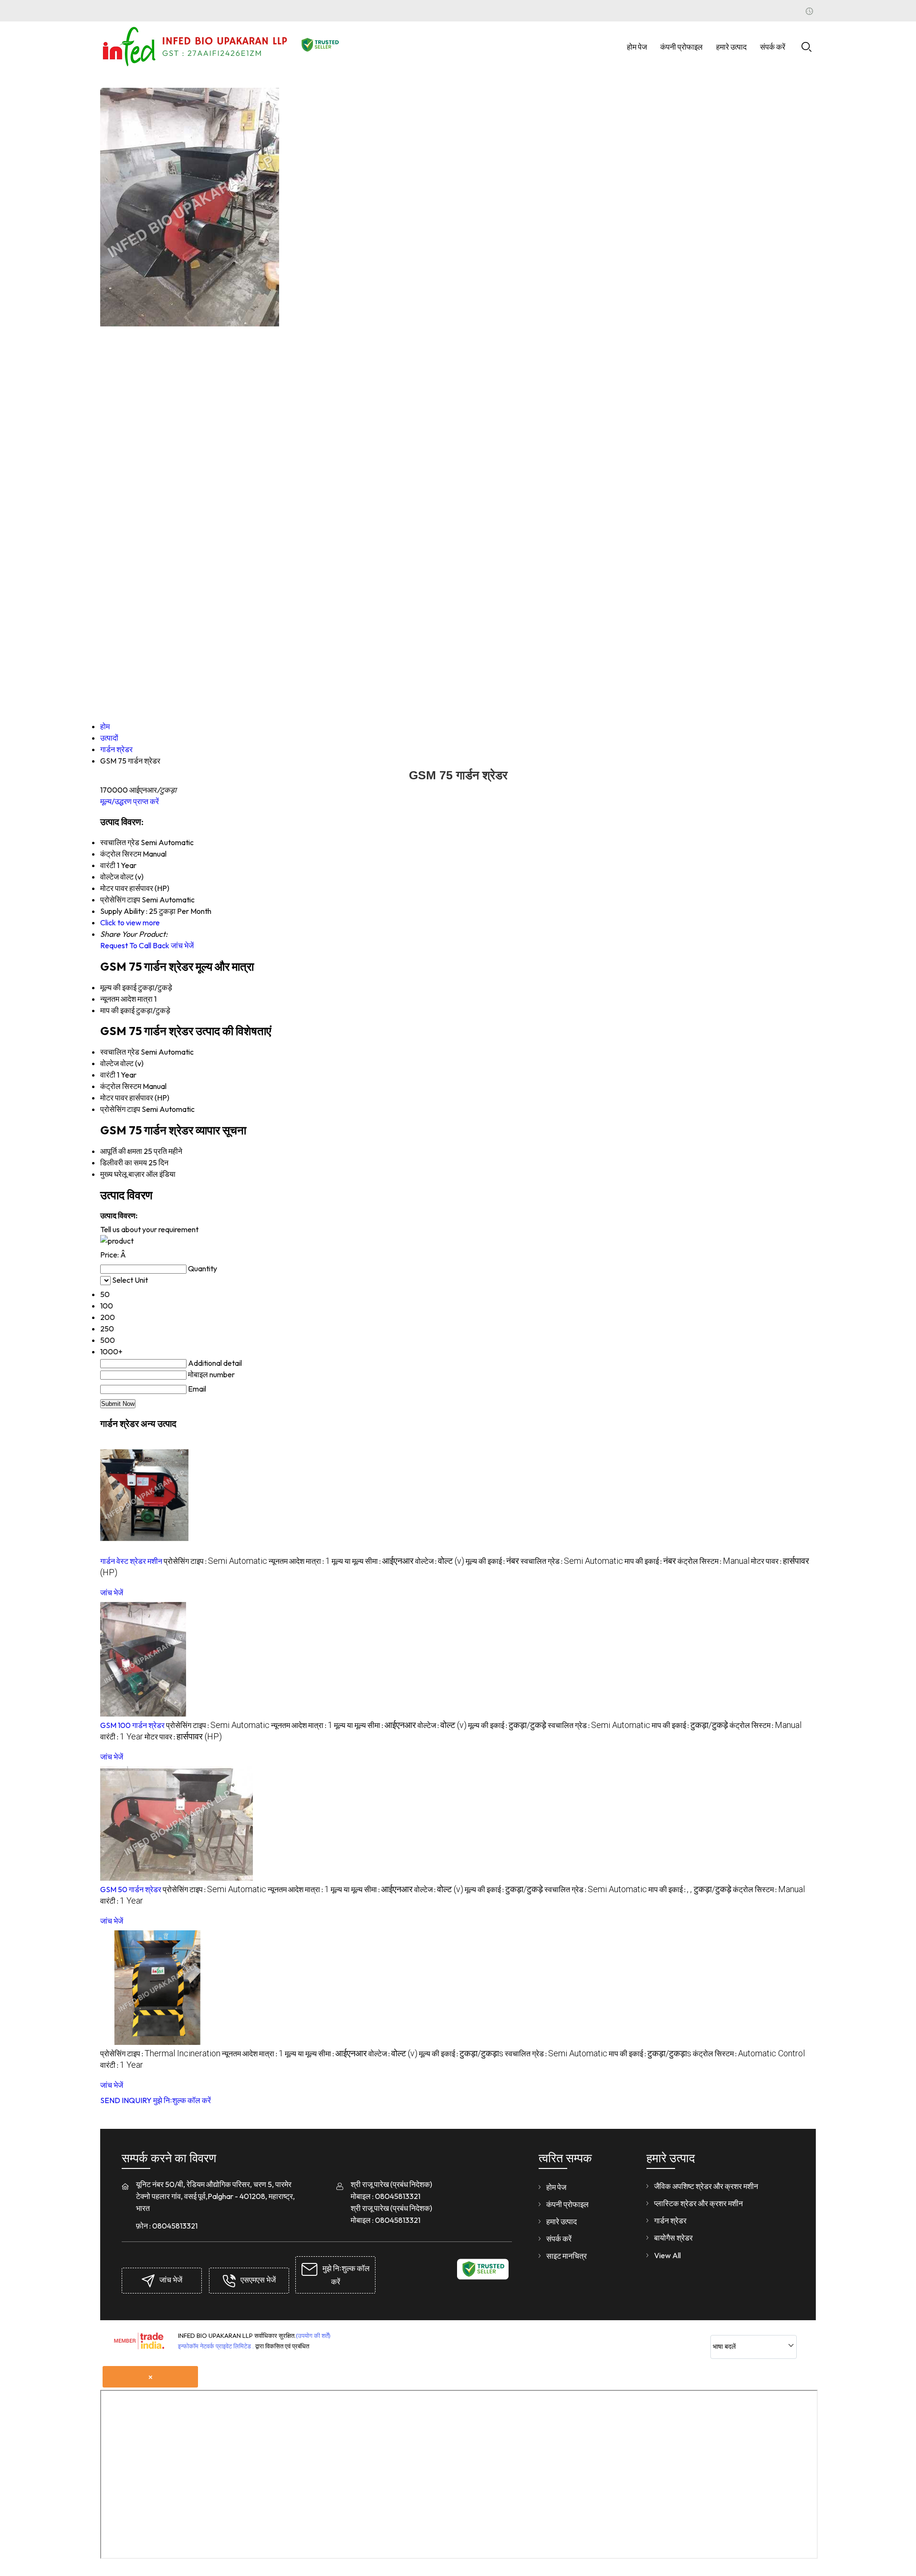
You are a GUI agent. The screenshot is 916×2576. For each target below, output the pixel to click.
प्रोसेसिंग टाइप (120, 1109)
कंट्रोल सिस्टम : (713, 1561)
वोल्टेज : (440, 1561)
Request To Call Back (135, 945)
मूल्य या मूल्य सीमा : (373, 1561)
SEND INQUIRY (126, 2100)
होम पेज (637, 47)
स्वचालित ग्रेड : (572, 1561)
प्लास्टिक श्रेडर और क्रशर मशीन (698, 2203)
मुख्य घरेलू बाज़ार (122, 1174)
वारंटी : (122, 1737)
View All (667, 2255)
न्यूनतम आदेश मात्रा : (299, 1561)
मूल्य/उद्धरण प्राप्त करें (130, 801)
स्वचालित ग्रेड (120, 1052)
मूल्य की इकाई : (492, 1561)
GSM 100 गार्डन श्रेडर (132, 1725)
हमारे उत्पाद (731, 47)
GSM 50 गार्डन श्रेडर (131, 1889)
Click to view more (130, 922)
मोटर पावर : (183, 1737)
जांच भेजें (182, 945)
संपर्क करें (773, 47)
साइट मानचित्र (567, 2256)
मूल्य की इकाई (118, 987)
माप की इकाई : (650, 1561)
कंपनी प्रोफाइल (682, 47)
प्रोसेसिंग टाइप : (215, 1561)
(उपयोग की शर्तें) (313, 2335)
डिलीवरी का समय (124, 1162)
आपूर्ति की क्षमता (121, 1151)
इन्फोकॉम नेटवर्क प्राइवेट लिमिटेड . (216, 2346)
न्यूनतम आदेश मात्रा (126, 999)
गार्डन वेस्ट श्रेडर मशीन (131, 1561)
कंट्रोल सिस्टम (121, 1086)
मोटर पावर (114, 1098)
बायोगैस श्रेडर (673, 2238)
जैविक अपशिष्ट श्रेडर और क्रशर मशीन (706, 2186)
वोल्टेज (109, 1063)
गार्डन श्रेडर (670, 2220)
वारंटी (108, 1075)
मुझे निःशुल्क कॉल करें (182, 2100)
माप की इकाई (117, 1010)
